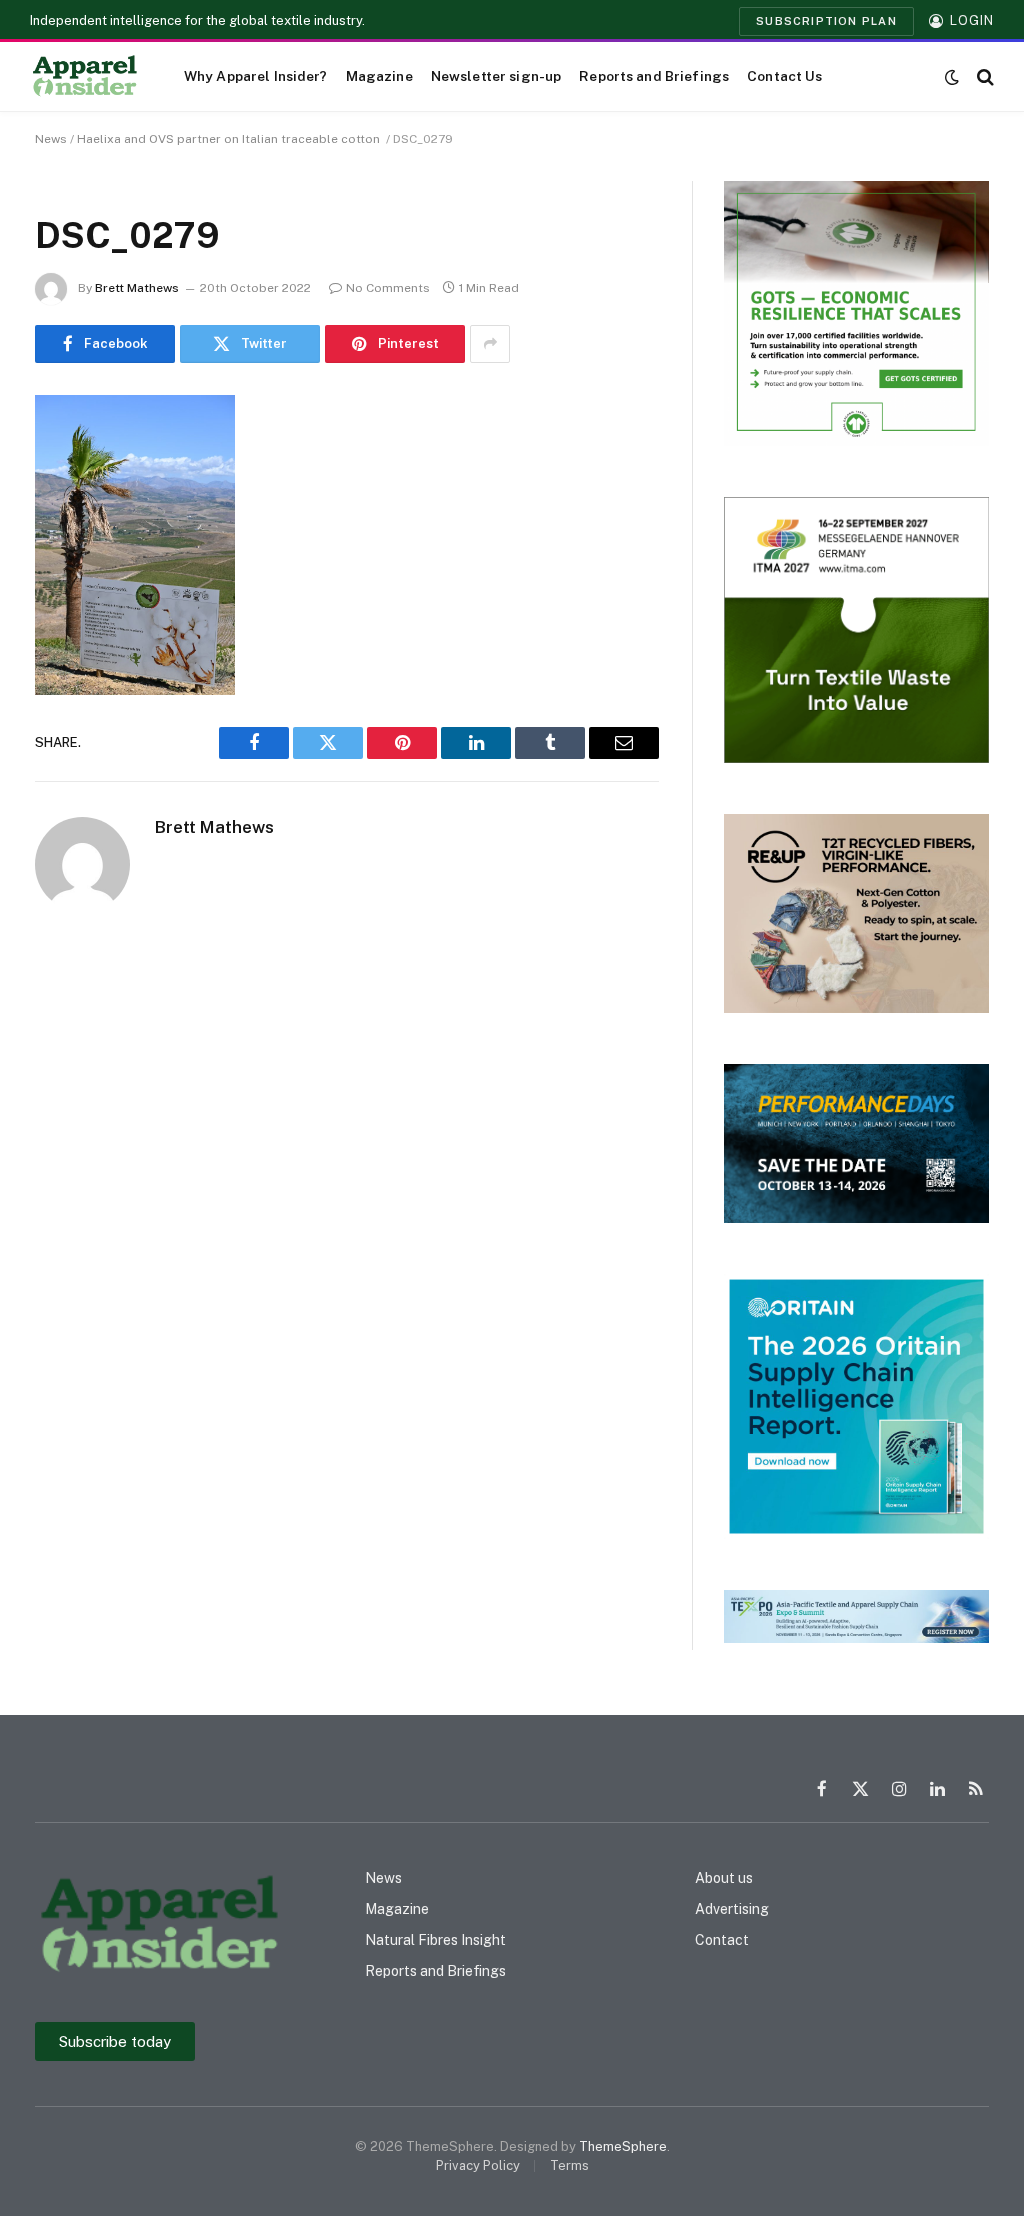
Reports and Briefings (654, 76)
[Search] (983, 76)
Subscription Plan (826, 21)
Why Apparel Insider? (256, 76)
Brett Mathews (137, 288)
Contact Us (784, 76)
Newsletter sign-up (496, 76)
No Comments (388, 288)
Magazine (379, 76)
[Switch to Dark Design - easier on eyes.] (952, 77)
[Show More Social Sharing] (490, 344)
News (51, 139)
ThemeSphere (623, 2146)
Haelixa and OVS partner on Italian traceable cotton (230, 139)
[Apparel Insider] (85, 77)
